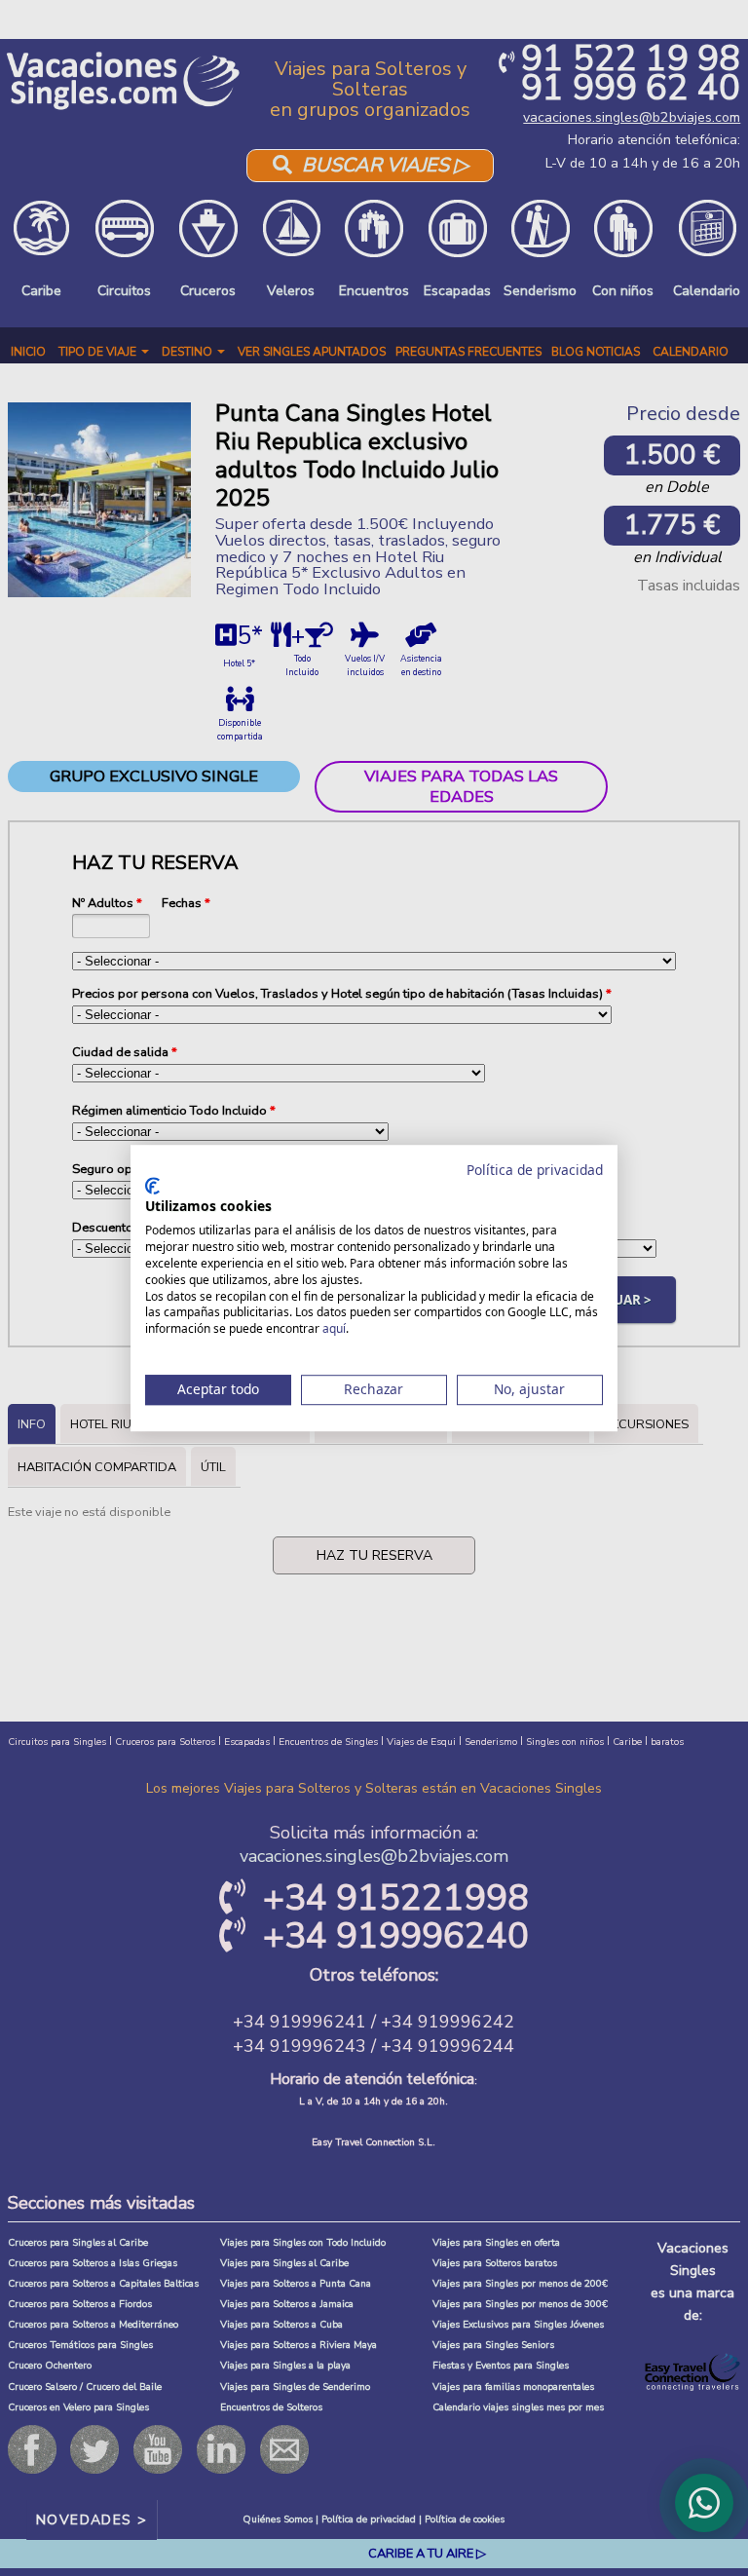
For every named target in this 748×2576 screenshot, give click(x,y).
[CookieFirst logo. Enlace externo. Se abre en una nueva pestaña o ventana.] (152, 1186)
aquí (334, 1328)
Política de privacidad (535, 1170)
